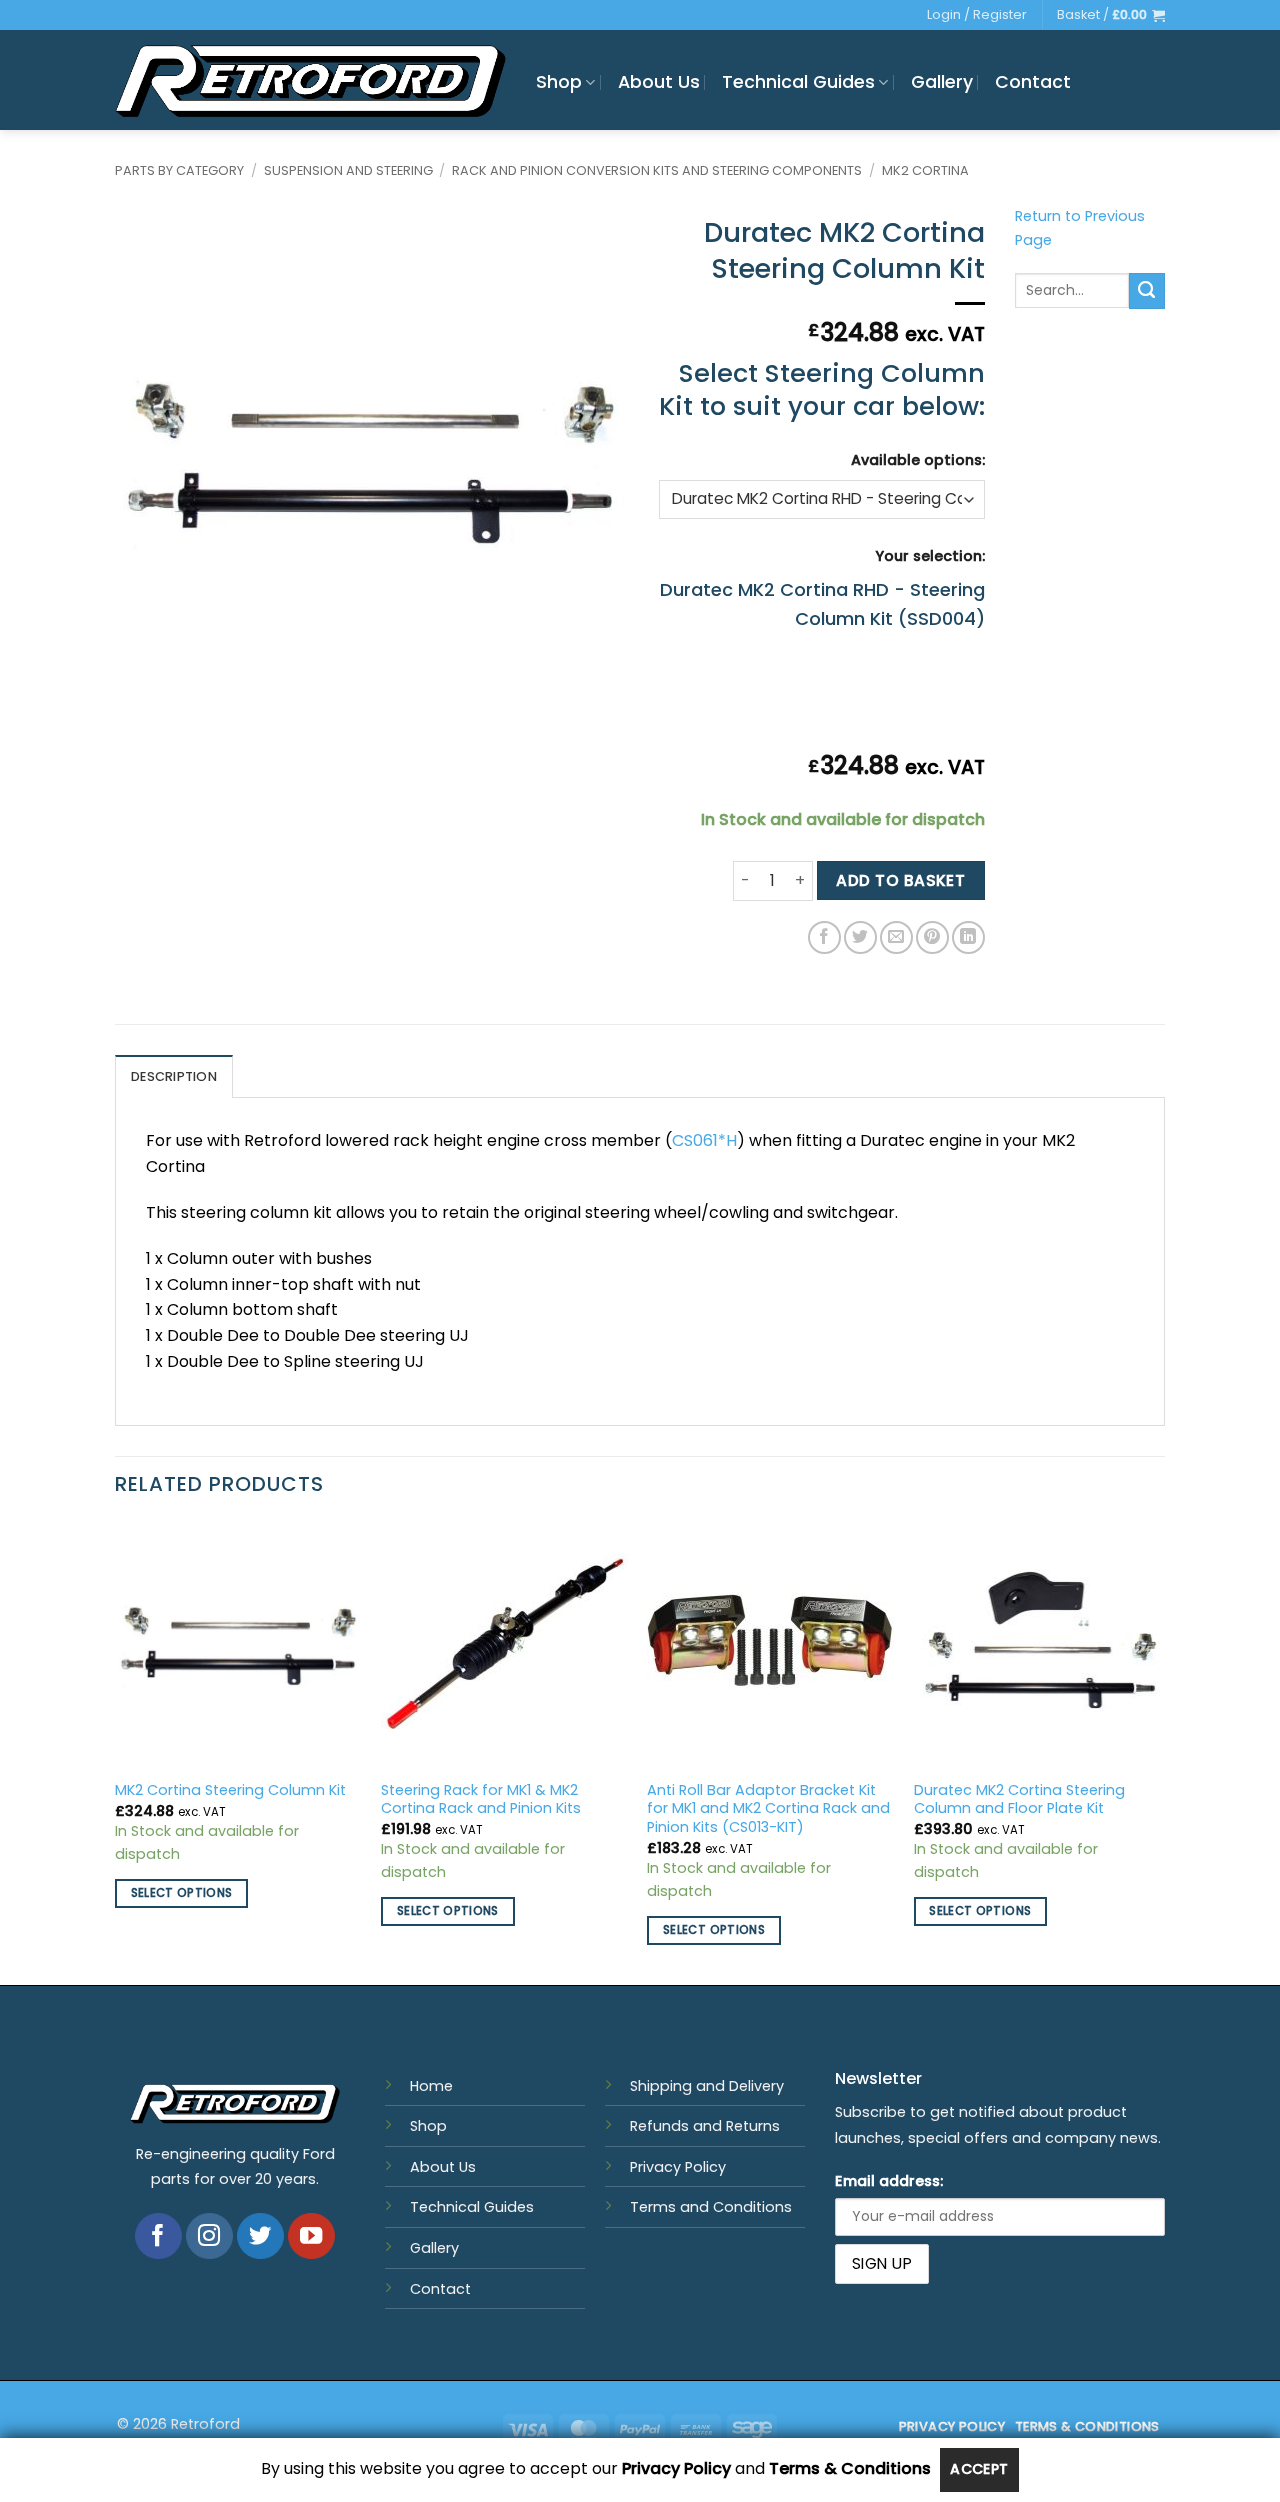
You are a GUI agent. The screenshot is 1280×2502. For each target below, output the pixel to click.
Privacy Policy (678, 2167)
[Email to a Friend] (896, 937)
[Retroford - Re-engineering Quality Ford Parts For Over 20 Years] (310, 81)
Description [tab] (174, 1076)
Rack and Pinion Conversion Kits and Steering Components (657, 170)
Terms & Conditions (850, 2469)
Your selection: (930, 556)
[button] (1111, 15)
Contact (1033, 82)
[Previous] (116, 1751)
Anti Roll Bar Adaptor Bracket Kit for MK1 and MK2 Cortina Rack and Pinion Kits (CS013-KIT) (768, 1809)
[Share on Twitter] (860, 937)
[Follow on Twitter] (260, 2236)
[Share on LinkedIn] (968, 937)
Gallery (942, 82)
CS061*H (704, 1140)
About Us (659, 82)
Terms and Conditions (711, 2207)
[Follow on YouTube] (311, 2236)
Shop (559, 82)
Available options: (918, 460)
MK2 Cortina (925, 170)
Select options (182, 1893)
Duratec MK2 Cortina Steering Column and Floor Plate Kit (1019, 1799)
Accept (979, 2469)
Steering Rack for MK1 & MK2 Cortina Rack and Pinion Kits (481, 1799)
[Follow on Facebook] (158, 2236)
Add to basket (900, 880)
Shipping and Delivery (707, 2086)
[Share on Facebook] (824, 937)
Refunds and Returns (705, 2126)
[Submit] (1147, 291)
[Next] (1159, 1751)
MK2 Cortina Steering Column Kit (230, 1790)
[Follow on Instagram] (209, 2236)
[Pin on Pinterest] (932, 937)
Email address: (889, 2181)
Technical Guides (798, 82)
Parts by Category (179, 170)
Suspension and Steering (348, 170)
